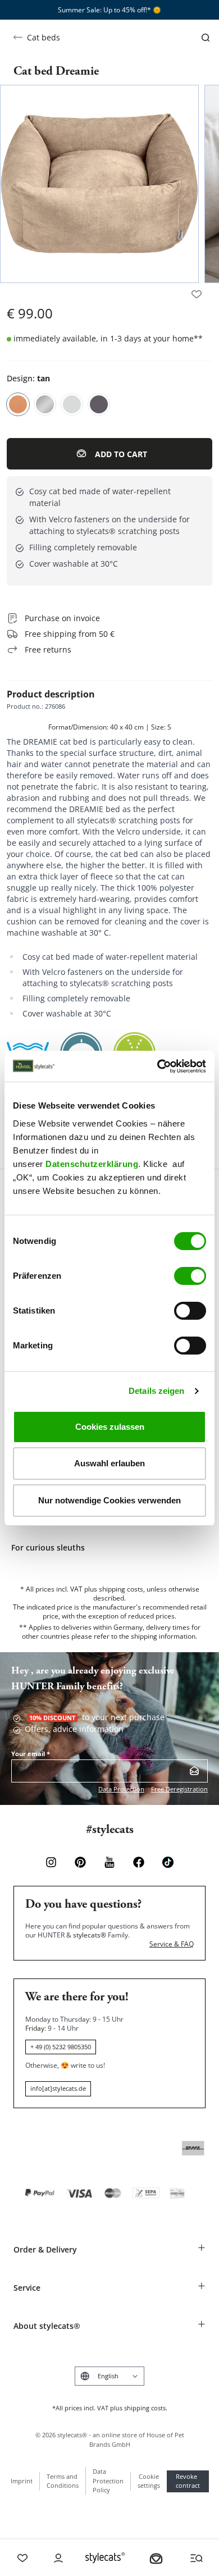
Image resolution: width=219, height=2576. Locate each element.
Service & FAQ (172, 1944)
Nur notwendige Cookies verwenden (109, 1500)
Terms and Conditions (63, 2481)
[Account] (58, 2558)
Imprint (22, 2481)
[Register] (194, 1771)
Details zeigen (156, 1391)
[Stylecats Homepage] (105, 2558)
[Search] (206, 38)
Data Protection (121, 1789)
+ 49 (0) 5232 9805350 (61, 2047)
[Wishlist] (22, 2558)
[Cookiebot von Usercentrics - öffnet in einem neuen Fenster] (158, 1066)
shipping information (163, 1636)
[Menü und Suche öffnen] (197, 2558)
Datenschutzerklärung (92, 1164)
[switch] (190, 1276)
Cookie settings (149, 2481)
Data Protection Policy (108, 2481)
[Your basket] (156, 2558)
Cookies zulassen (110, 1427)
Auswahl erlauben (109, 1463)
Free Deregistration (179, 1789)
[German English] (109, 2376)
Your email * (31, 1754)
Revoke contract (188, 2481)
